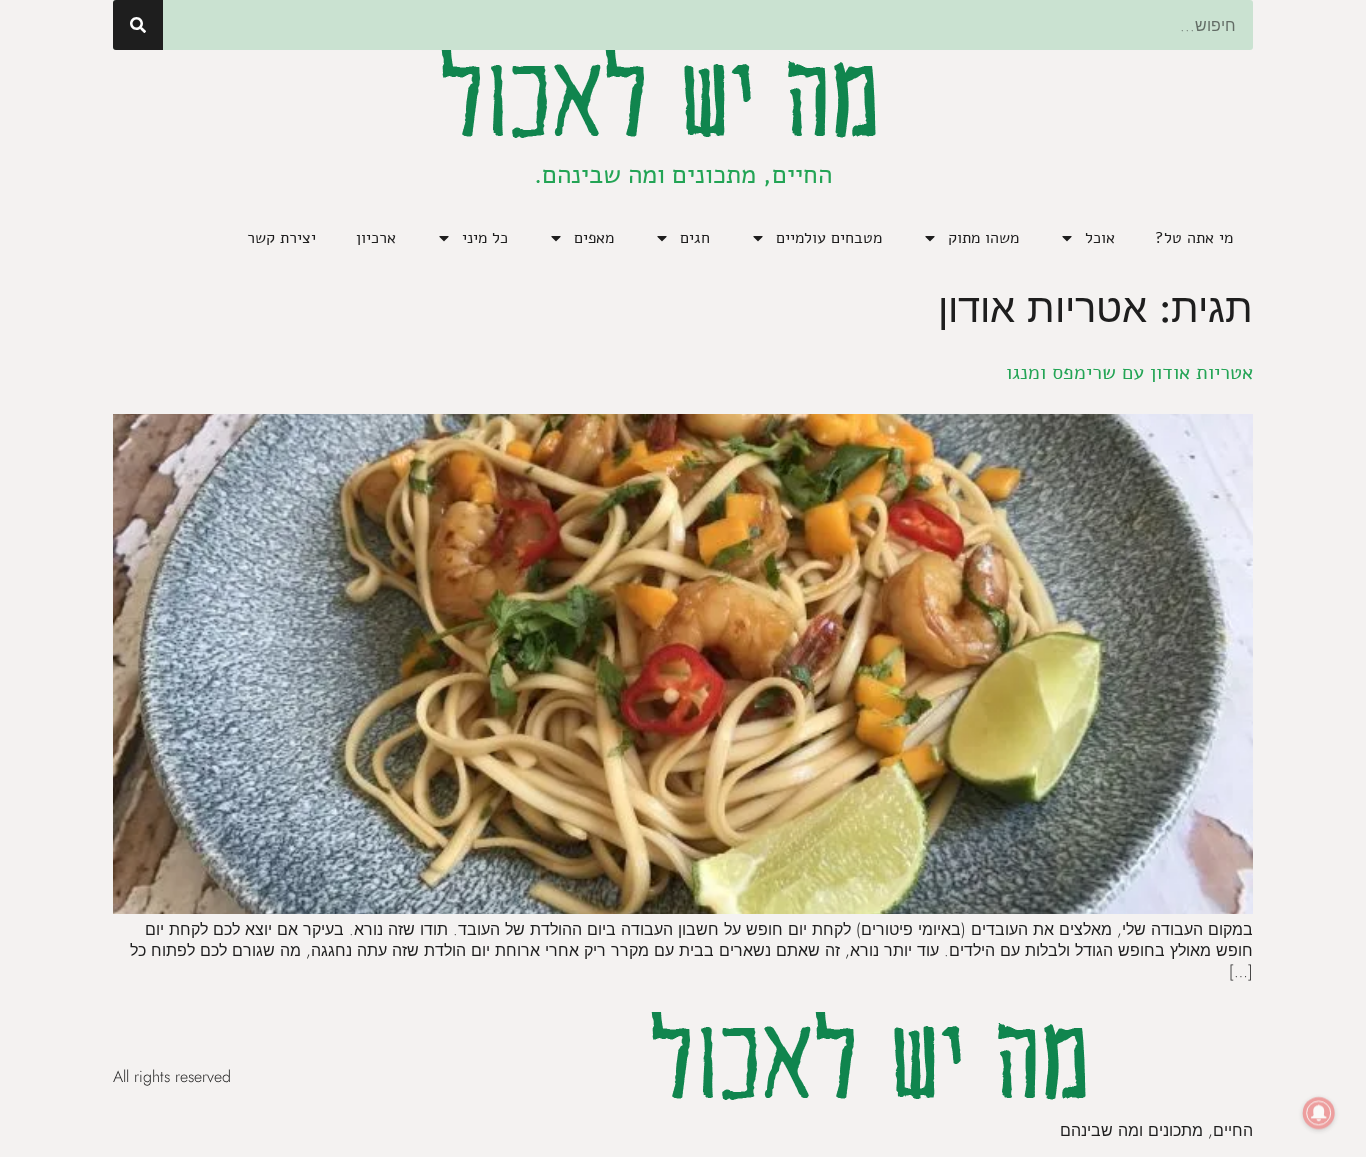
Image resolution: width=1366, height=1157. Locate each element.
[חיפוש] (138, 25)
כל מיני (485, 238)
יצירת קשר (281, 238)
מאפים (594, 238)
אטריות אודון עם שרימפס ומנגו (1129, 372)
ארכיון (376, 238)
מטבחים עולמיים (829, 238)
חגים (695, 238)
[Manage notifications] (1319, 1113)
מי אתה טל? (1194, 238)
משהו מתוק (983, 238)
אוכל (1100, 238)
